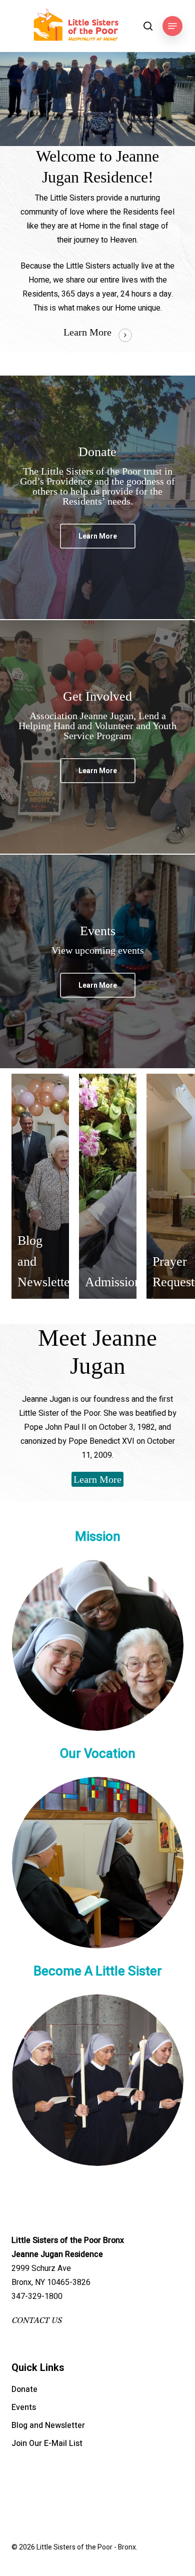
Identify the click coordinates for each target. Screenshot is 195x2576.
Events (24, 2407)
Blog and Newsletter (48, 2425)
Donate (24, 2389)
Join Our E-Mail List (47, 2443)
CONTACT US (36, 2320)
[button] (172, 26)
